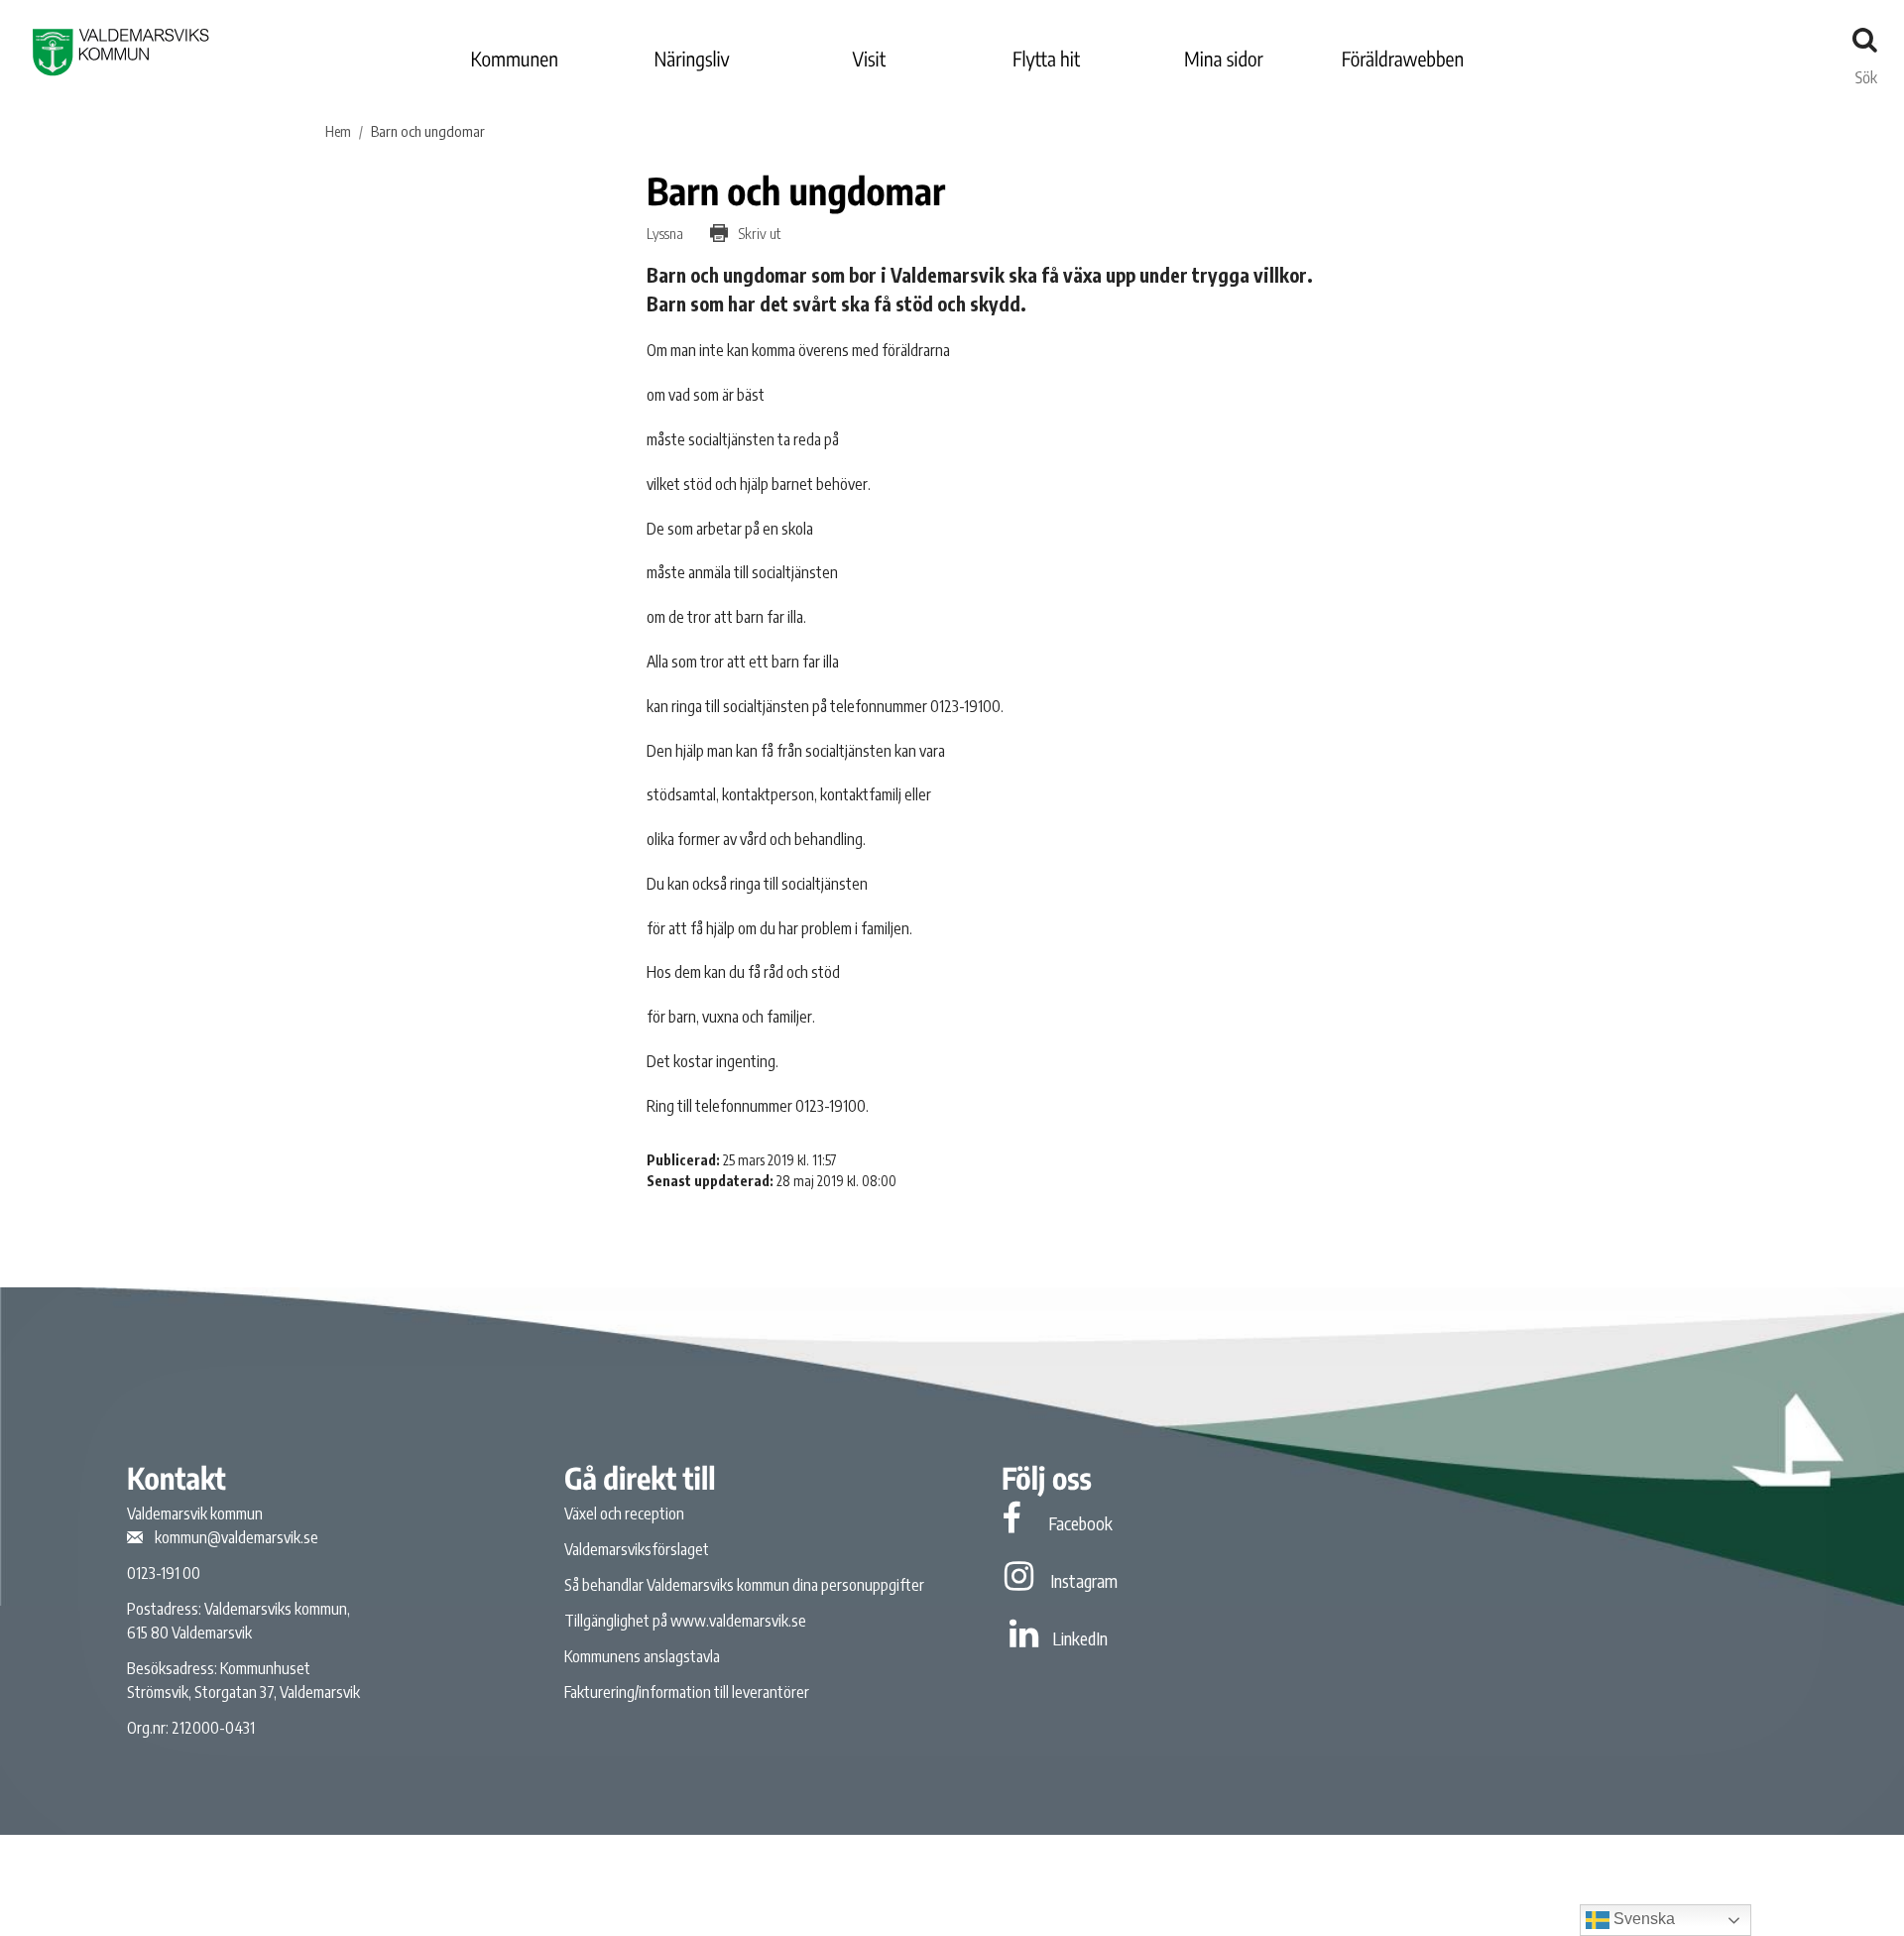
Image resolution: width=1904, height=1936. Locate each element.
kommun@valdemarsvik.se (237, 1537)
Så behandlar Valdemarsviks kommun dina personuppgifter (744, 1585)
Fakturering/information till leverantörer (687, 1692)
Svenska (1642, 1919)
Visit (870, 59)
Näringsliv (691, 59)
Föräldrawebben (1403, 59)
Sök (1866, 72)
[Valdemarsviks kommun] (121, 52)
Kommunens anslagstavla (642, 1656)
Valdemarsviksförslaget (637, 1549)
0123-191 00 (164, 1573)
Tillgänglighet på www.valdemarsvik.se (685, 1621)
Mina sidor (1224, 59)
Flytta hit (1046, 59)
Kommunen (515, 59)
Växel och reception (624, 1513)
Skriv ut (758, 233)
